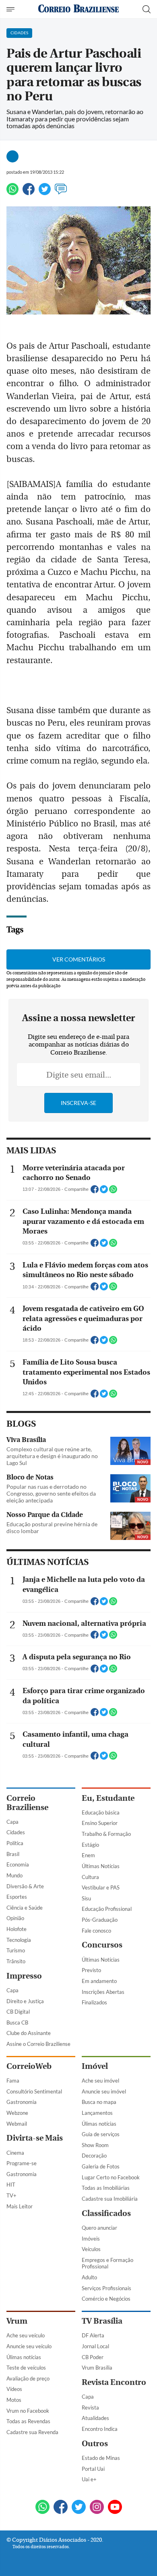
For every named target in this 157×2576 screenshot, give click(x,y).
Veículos (91, 2249)
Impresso (24, 1976)
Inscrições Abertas (103, 1992)
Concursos (102, 1945)
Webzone (17, 2113)
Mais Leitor (20, 2206)
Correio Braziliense (27, 1803)
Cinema (15, 2153)
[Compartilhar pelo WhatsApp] (113, 1192)
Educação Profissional (107, 1909)
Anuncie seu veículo (29, 2346)
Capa (12, 1822)
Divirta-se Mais (35, 2138)
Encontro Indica (100, 2429)
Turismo (16, 1950)
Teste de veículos (26, 2368)
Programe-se (22, 2163)
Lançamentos (97, 2113)
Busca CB (17, 2023)
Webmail (17, 2124)
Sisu (86, 1898)
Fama (13, 2081)
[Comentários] (61, 192)
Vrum (17, 2321)
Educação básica (101, 1812)
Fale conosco (96, 1931)
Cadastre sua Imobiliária (110, 2199)
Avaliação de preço (28, 2378)
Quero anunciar (99, 2228)
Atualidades (95, 2418)
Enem (88, 1855)
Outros (95, 2444)
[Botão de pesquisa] (147, 9)
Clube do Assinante (29, 2033)
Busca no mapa (99, 2102)
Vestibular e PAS (101, 1887)
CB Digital (18, 2012)
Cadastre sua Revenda (32, 2432)
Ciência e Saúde (25, 1908)
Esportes (17, 1897)
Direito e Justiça (25, 2001)
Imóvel (95, 2066)
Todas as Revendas (28, 2421)
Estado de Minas (101, 2458)
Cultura (90, 1877)
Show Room (95, 2145)
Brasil (13, 1854)
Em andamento (99, 1981)
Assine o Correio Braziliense (38, 2044)
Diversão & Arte (25, 1886)
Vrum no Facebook (28, 2411)
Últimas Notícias (101, 1866)
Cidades (16, 1832)
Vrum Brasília (97, 2368)
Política (15, 1843)
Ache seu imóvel (100, 2081)
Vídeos (14, 2389)
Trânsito (16, 1961)
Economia (18, 1864)
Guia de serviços (101, 2134)
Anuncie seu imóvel (104, 2091)
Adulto (89, 2277)
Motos (14, 2400)
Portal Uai (93, 2469)
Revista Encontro (114, 2382)
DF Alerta (93, 2335)
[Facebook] (29, 192)
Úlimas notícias (99, 2124)
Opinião (15, 1918)
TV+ (11, 2195)
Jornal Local (95, 2346)
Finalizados (94, 2002)
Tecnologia (19, 1940)
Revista (90, 2407)
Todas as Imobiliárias (106, 2188)
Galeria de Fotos (101, 2166)
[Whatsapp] (12, 192)
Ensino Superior (100, 1823)
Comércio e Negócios (106, 2299)
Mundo (14, 1875)
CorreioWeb (29, 2066)
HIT (11, 2185)
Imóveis (91, 2239)
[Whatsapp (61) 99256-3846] (42, 2508)
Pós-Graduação (100, 1920)
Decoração (94, 2156)
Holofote (17, 1929)
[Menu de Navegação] (11, 9)
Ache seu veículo (26, 2335)
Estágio (90, 1845)
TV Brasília (102, 2321)
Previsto (91, 1970)
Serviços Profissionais (106, 2288)
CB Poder (93, 2357)
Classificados (106, 2213)
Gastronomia (22, 2102)
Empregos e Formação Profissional (107, 2263)
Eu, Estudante (108, 1798)
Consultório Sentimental (34, 2091)
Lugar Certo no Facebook (111, 2177)
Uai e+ (89, 2479)
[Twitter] (45, 192)
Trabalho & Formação (106, 1834)
